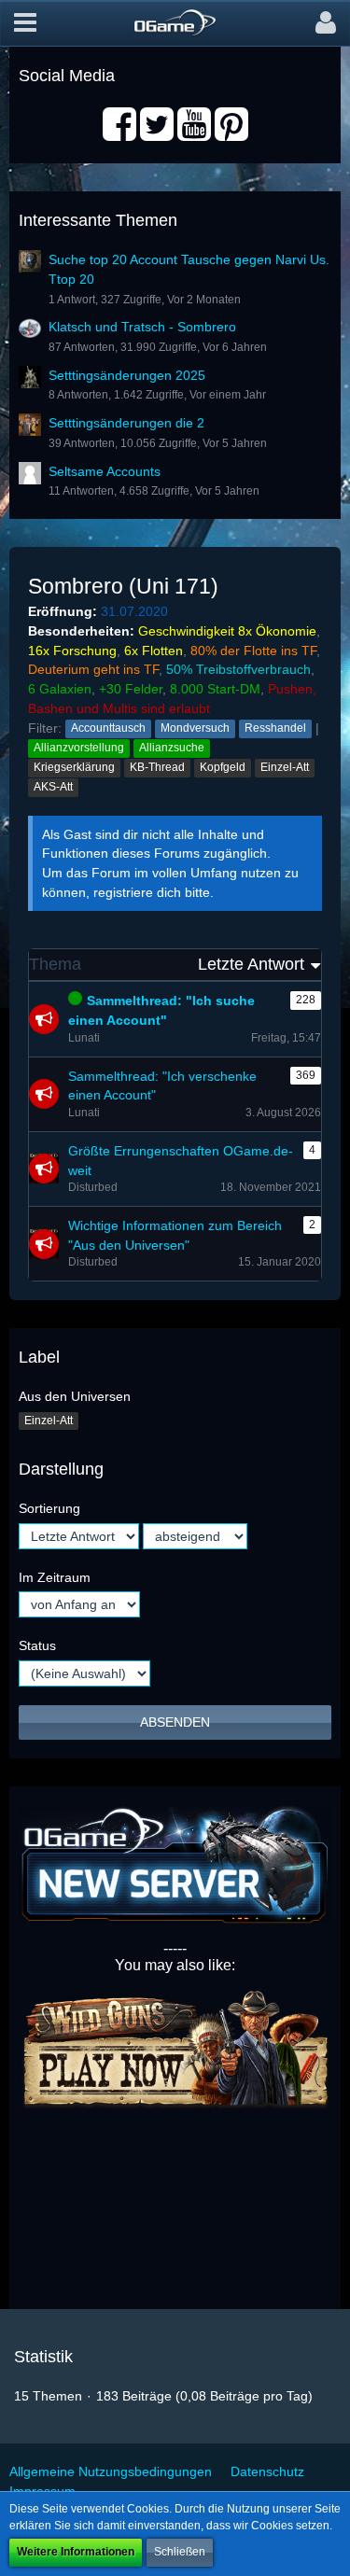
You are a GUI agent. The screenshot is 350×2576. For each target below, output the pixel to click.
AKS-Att (53, 787)
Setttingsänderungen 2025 (127, 375)
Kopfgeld (223, 767)
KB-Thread (157, 767)
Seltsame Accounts (105, 471)
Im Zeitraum (55, 1577)
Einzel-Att (285, 767)
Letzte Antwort (251, 964)
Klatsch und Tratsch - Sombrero (142, 327)
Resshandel (275, 728)
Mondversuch (195, 728)
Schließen (180, 2552)
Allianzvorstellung (79, 748)
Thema (55, 964)
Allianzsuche (172, 748)
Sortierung (49, 1508)
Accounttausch (108, 728)
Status (37, 1645)
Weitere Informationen (76, 2552)
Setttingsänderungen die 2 (126, 423)
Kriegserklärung (74, 767)
